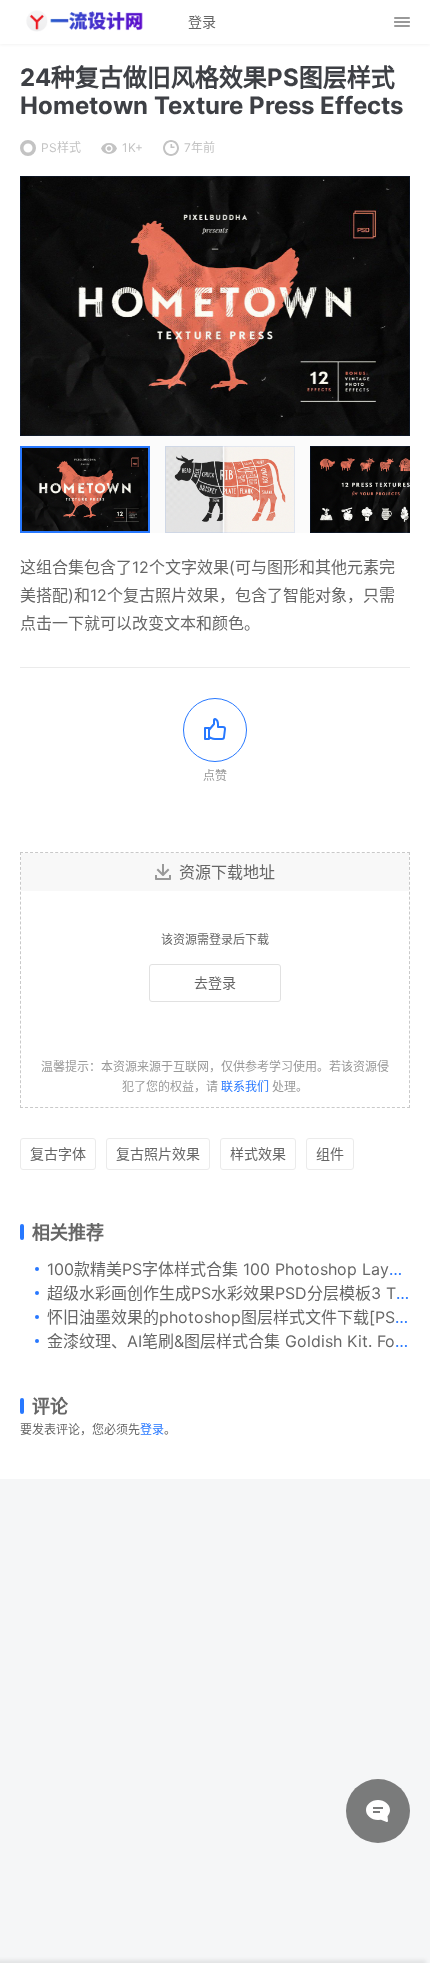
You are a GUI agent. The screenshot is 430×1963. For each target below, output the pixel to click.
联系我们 (245, 1086)
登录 (152, 1429)
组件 (330, 1153)
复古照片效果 (158, 1153)
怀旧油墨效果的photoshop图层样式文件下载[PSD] (230, 1317)
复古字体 (58, 1153)
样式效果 (258, 1153)
